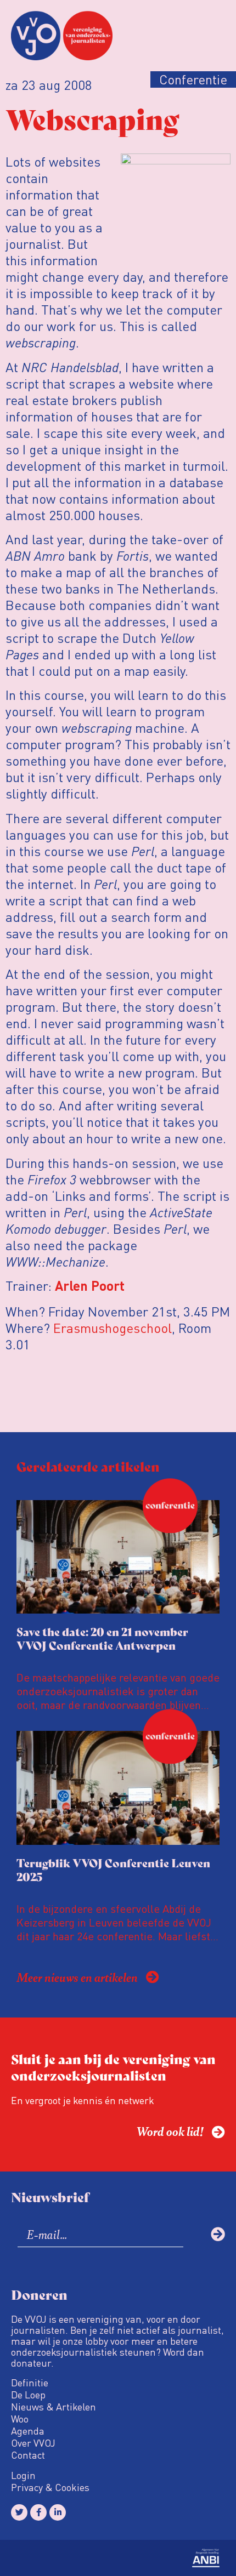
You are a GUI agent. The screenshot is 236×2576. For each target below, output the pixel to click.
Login (23, 2475)
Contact (28, 2455)
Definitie (30, 2383)
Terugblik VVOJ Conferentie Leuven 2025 (113, 1870)
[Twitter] (19, 2512)
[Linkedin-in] (58, 2512)
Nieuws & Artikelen (54, 2407)
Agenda (28, 2431)
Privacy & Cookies (50, 2487)
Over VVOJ (33, 2443)
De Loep (28, 2395)
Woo (20, 2419)
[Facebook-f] (38, 2512)
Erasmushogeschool (113, 1328)
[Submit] (218, 2234)
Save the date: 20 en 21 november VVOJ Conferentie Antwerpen (102, 1638)
